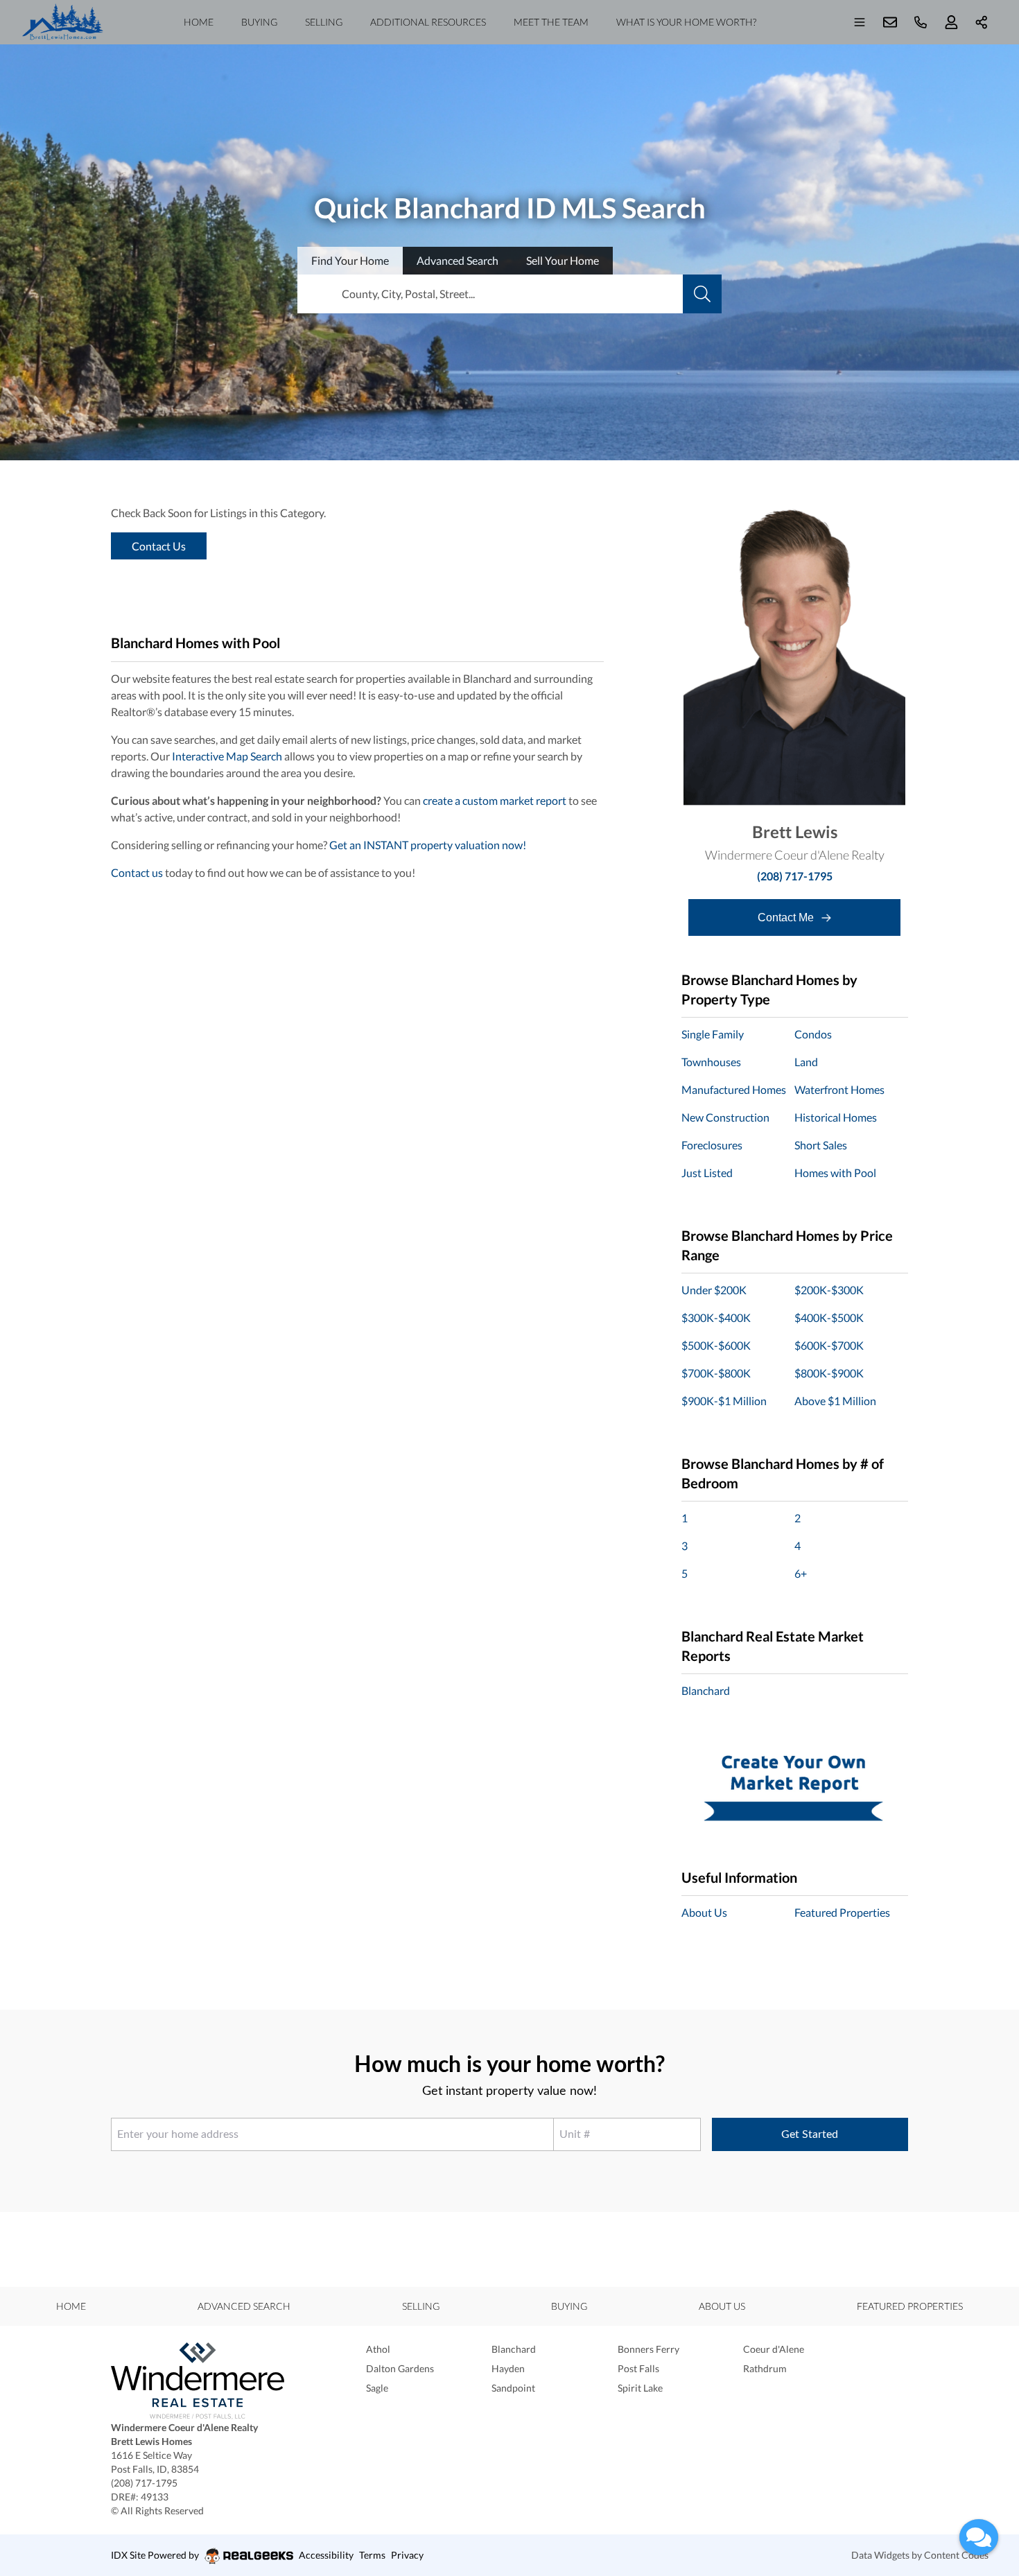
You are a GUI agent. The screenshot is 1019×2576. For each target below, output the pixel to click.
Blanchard (706, 1690)
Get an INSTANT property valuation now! (428, 845)
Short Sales (821, 1145)
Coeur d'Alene (774, 2349)
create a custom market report (495, 800)
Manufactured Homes (734, 1089)
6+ (801, 1573)
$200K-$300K (829, 1290)
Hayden (508, 2368)
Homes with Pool (835, 1173)
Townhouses (711, 1062)
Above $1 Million (835, 1401)
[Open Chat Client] (979, 2537)
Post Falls (638, 2368)
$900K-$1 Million (724, 1401)
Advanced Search (244, 2306)
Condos (813, 1034)
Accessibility (326, 2555)
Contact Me (787, 917)
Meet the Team (551, 22)
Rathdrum (765, 2368)
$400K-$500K (829, 1317)
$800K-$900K (829, 1373)
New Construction (725, 1117)
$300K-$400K (716, 1317)
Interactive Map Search (227, 756)
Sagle (377, 2388)
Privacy (407, 2555)
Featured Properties (842, 1912)
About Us (704, 1912)
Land (806, 1062)
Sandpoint (513, 2388)
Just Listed (707, 1173)
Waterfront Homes (839, 1089)
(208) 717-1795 (795, 876)
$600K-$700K (829, 1345)
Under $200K (714, 1290)
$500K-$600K (716, 1345)
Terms (372, 2555)
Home (199, 22)
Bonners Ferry (648, 2349)
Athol (378, 2349)
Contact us (137, 872)
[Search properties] (702, 294)
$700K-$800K (716, 1373)
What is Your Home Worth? (686, 22)
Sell (563, 260)
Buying (259, 22)
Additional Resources (428, 22)
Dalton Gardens (400, 2368)
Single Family (713, 1034)
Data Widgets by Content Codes (920, 2555)
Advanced (458, 260)
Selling (324, 22)
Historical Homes (836, 1117)
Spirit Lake (640, 2388)
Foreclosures (712, 1145)
